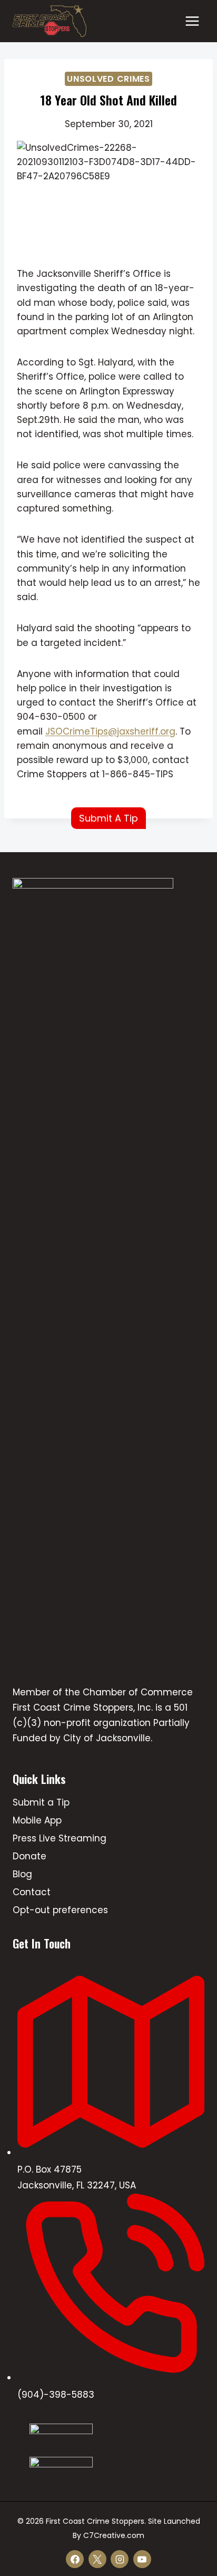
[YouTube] (142, 2559)
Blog (22, 1874)
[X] (97, 2559)
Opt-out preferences (60, 1910)
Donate (29, 1856)
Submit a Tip (41, 1802)
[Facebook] (75, 2559)
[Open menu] (192, 21)
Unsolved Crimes (108, 79)
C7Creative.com (114, 2535)
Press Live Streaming (60, 1838)
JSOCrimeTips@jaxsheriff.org (110, 731)
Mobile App (37, 1820)
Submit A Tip (108, 818)
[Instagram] (120, 2559)
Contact (32, 1892)
